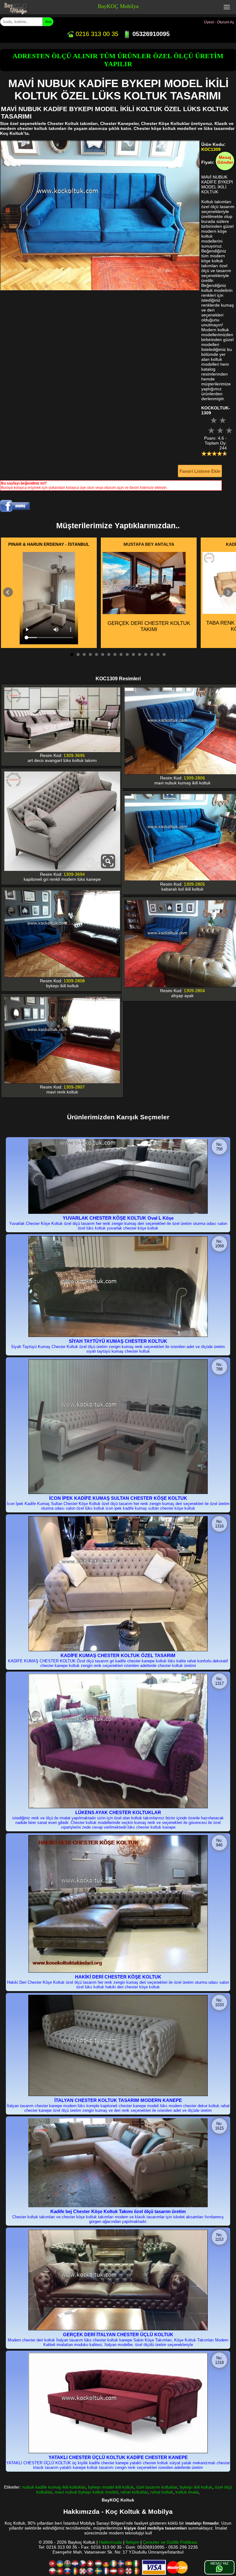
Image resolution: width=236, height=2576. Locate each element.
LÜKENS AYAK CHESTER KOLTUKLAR (118, 1812)
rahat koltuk (162, 2492)
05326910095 (150, 34)
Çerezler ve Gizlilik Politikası (170, 2542)
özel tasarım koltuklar (157, 2487)
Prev (8, 592)
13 (146, 654)
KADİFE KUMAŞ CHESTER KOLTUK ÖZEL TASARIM (118, 1655)
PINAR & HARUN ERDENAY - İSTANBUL (49, 544)
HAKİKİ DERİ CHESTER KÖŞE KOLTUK (118, 1977)
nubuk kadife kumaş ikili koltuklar (54, 2487)
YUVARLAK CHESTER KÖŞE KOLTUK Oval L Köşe (118, 1218)
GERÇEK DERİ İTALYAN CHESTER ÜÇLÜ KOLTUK (118, 2334)
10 (127, 654)
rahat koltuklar (134, 2492)
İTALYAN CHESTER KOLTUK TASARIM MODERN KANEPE (118, 2100)
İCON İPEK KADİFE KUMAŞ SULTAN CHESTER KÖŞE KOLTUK (118, 1498)
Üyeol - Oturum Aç (219, 22)
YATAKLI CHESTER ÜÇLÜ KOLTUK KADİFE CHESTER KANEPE (118, 2457)
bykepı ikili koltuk (196, 2487)
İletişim (132, 2542)
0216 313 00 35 (96, 34)
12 (140, 654)
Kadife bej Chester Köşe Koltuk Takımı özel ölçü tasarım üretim (118, 2211)
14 (152, 654)
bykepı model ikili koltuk (111, 2487)
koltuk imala (187, 2492)
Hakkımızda (110, 2542)
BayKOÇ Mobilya (118, 6)
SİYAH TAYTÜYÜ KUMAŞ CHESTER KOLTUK (118, 1341)
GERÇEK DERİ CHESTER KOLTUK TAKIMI (149, 626)
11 (133, 654)
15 (158, 654)
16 (164, 654)
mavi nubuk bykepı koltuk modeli (86, 2492)
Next (228, 592)
